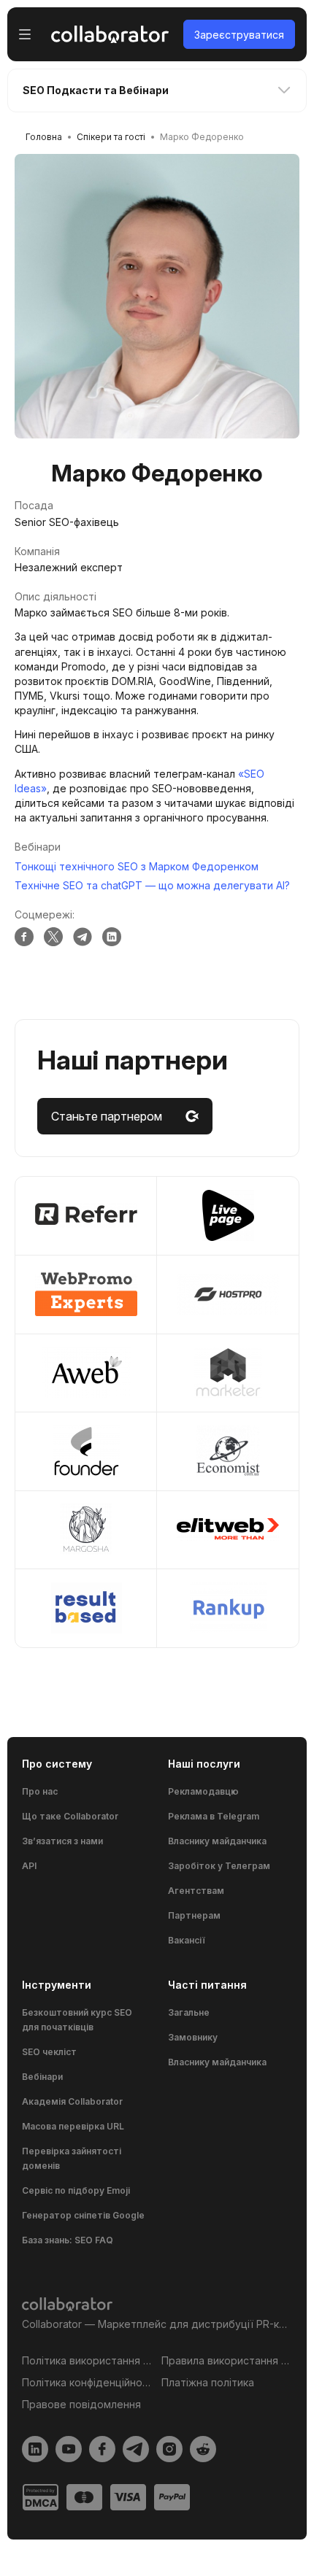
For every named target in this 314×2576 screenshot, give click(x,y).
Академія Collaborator (72, 2101)
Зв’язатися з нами (62, 1841)
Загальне (189, 2012)
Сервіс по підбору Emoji (76, 2190)
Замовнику (193, 2037)
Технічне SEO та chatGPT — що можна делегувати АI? (152, 885)
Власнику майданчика (217, 1841)
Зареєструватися (239, 35)
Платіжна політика (208, 2382)
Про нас (40, 1791)
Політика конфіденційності (87, 2382)
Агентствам (196, 1891)
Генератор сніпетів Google (83, 2215)
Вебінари (42, 2077)
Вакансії (187, 1940)
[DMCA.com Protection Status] (41, 2497)
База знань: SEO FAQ (68, 2240)
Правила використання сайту (227, 2360)
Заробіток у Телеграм (219, 1866)
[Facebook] (24, 937)
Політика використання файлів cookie (87, 2360)
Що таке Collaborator (70, 1816)
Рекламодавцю (203, 1791)
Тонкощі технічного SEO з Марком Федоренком (137, 866)
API (29, 1866)
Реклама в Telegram (214, 1816)
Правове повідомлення (81, 2404)
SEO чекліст (49, 2052)
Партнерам (194, 1915)
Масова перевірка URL (73, 2126)
